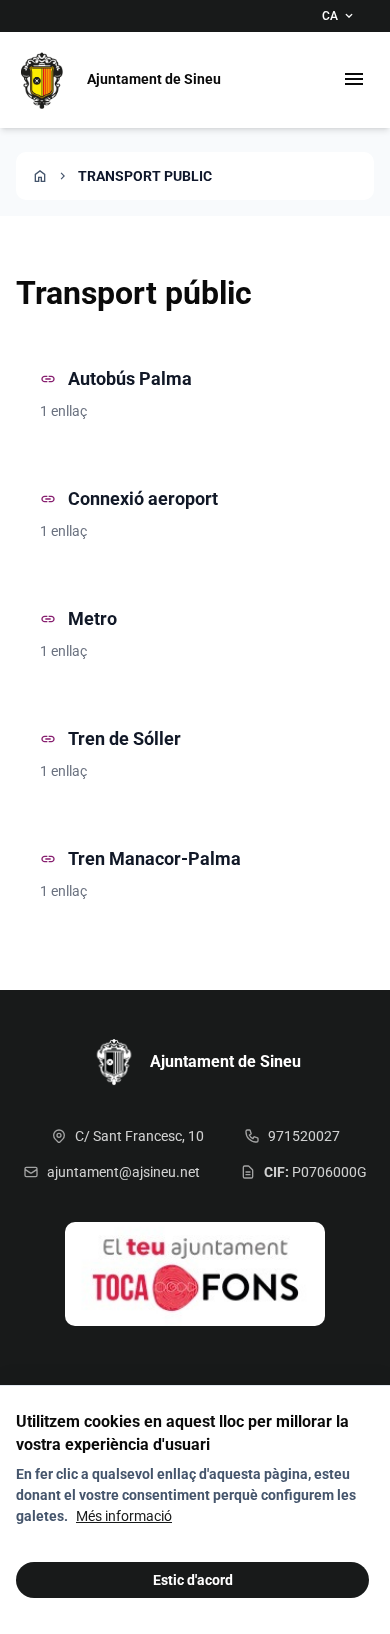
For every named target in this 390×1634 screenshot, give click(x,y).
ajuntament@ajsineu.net (123, 1172)
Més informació (124, 1516)
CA (339, 16)
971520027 (304, 1136)
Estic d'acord (193, 1580)
